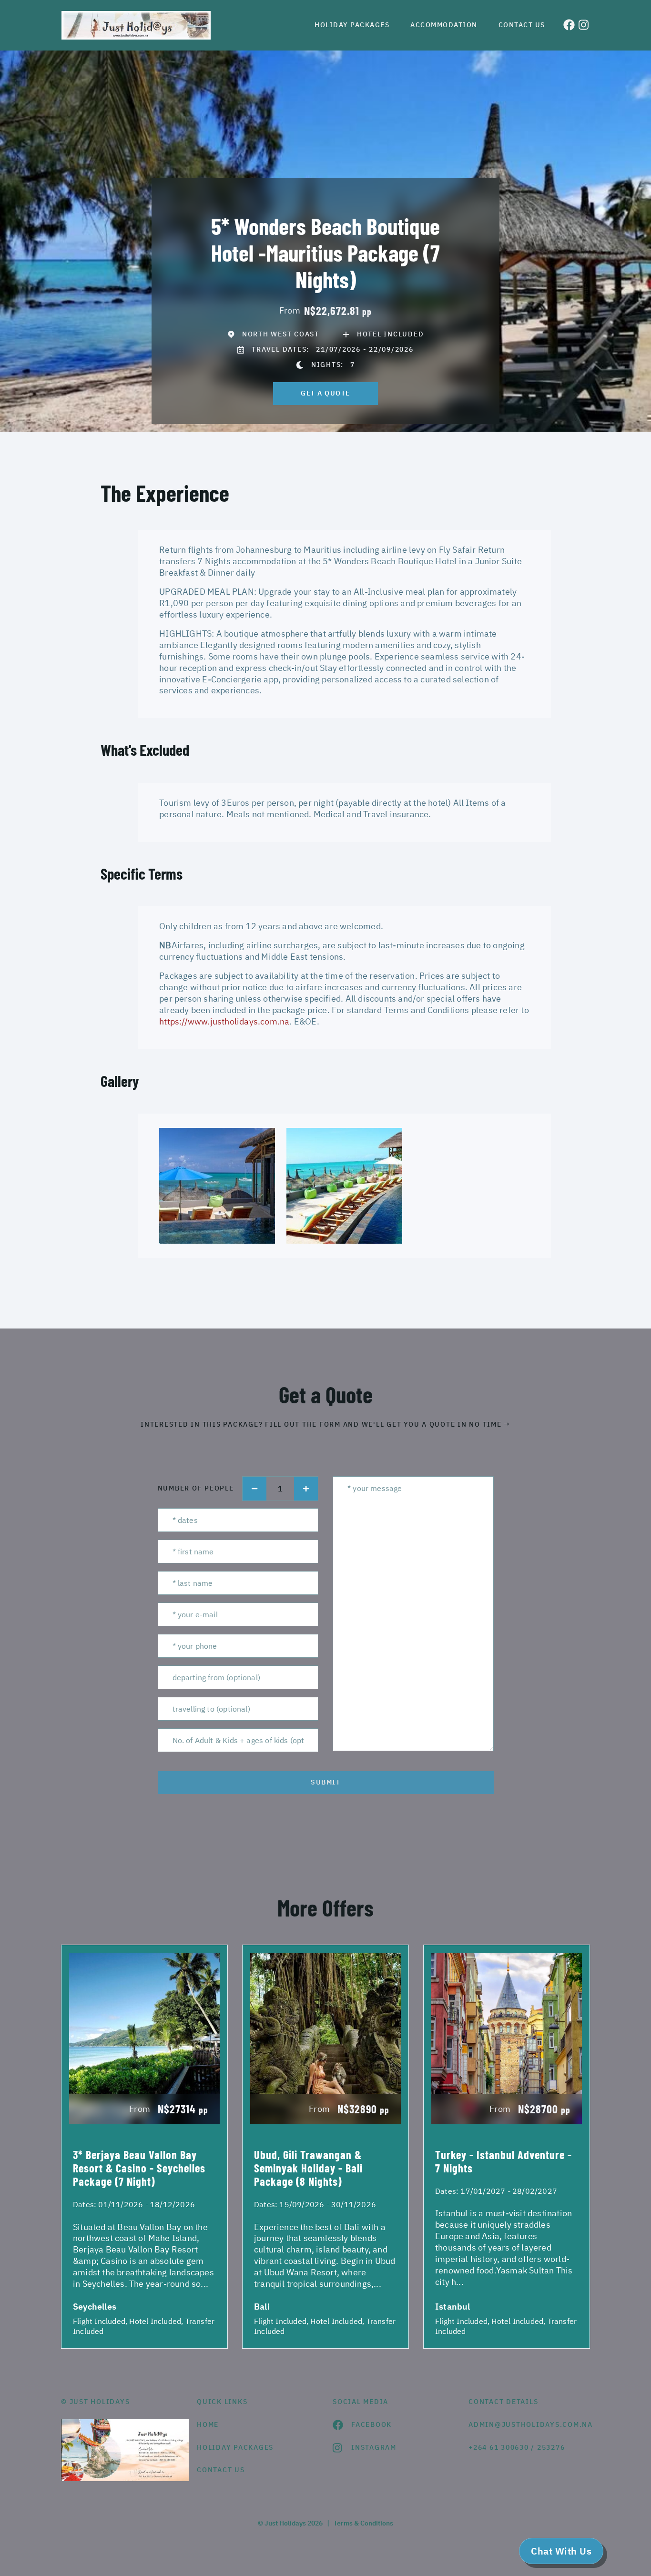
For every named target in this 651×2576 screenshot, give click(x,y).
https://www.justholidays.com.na (224, 1021)
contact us (221, 2470)
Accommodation (444, 25)
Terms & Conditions (363, 2523)
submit (325, 1782)
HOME (208, 2424)
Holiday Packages (352, 25)
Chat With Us (561, 2551)
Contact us (522, 25)
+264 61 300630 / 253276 (517, 2447)
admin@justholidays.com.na (529, 2424)
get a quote (325, 393)
